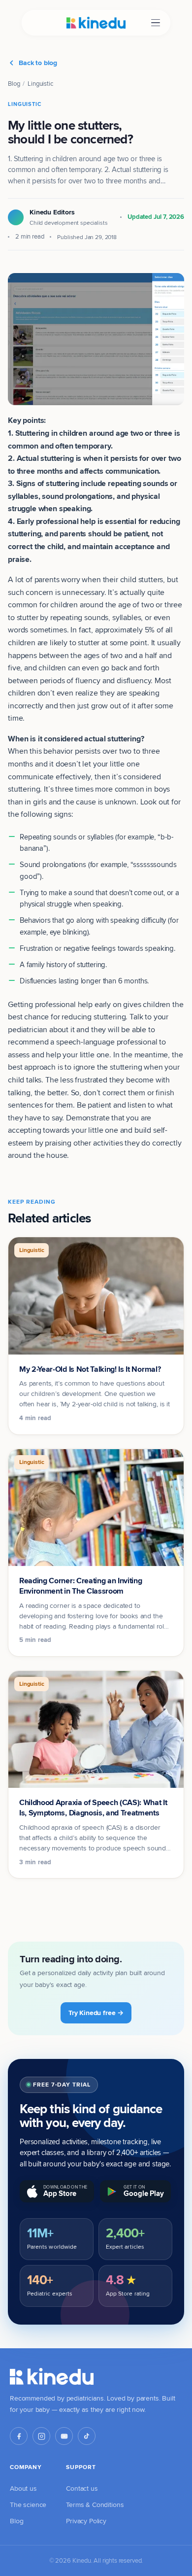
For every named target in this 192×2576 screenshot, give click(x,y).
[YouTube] (64, 2436)
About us (23, 2488)
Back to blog (38, 63)
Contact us (82, 2488)
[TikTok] (87, 2436)
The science (28, 2505)
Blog (14, 83)
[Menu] (156, 23)
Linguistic (40, 83)
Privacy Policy (86, 2521)
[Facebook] (19, 2436)
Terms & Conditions (95, 2505)
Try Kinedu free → (96, 2013)
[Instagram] (41, 2436)
